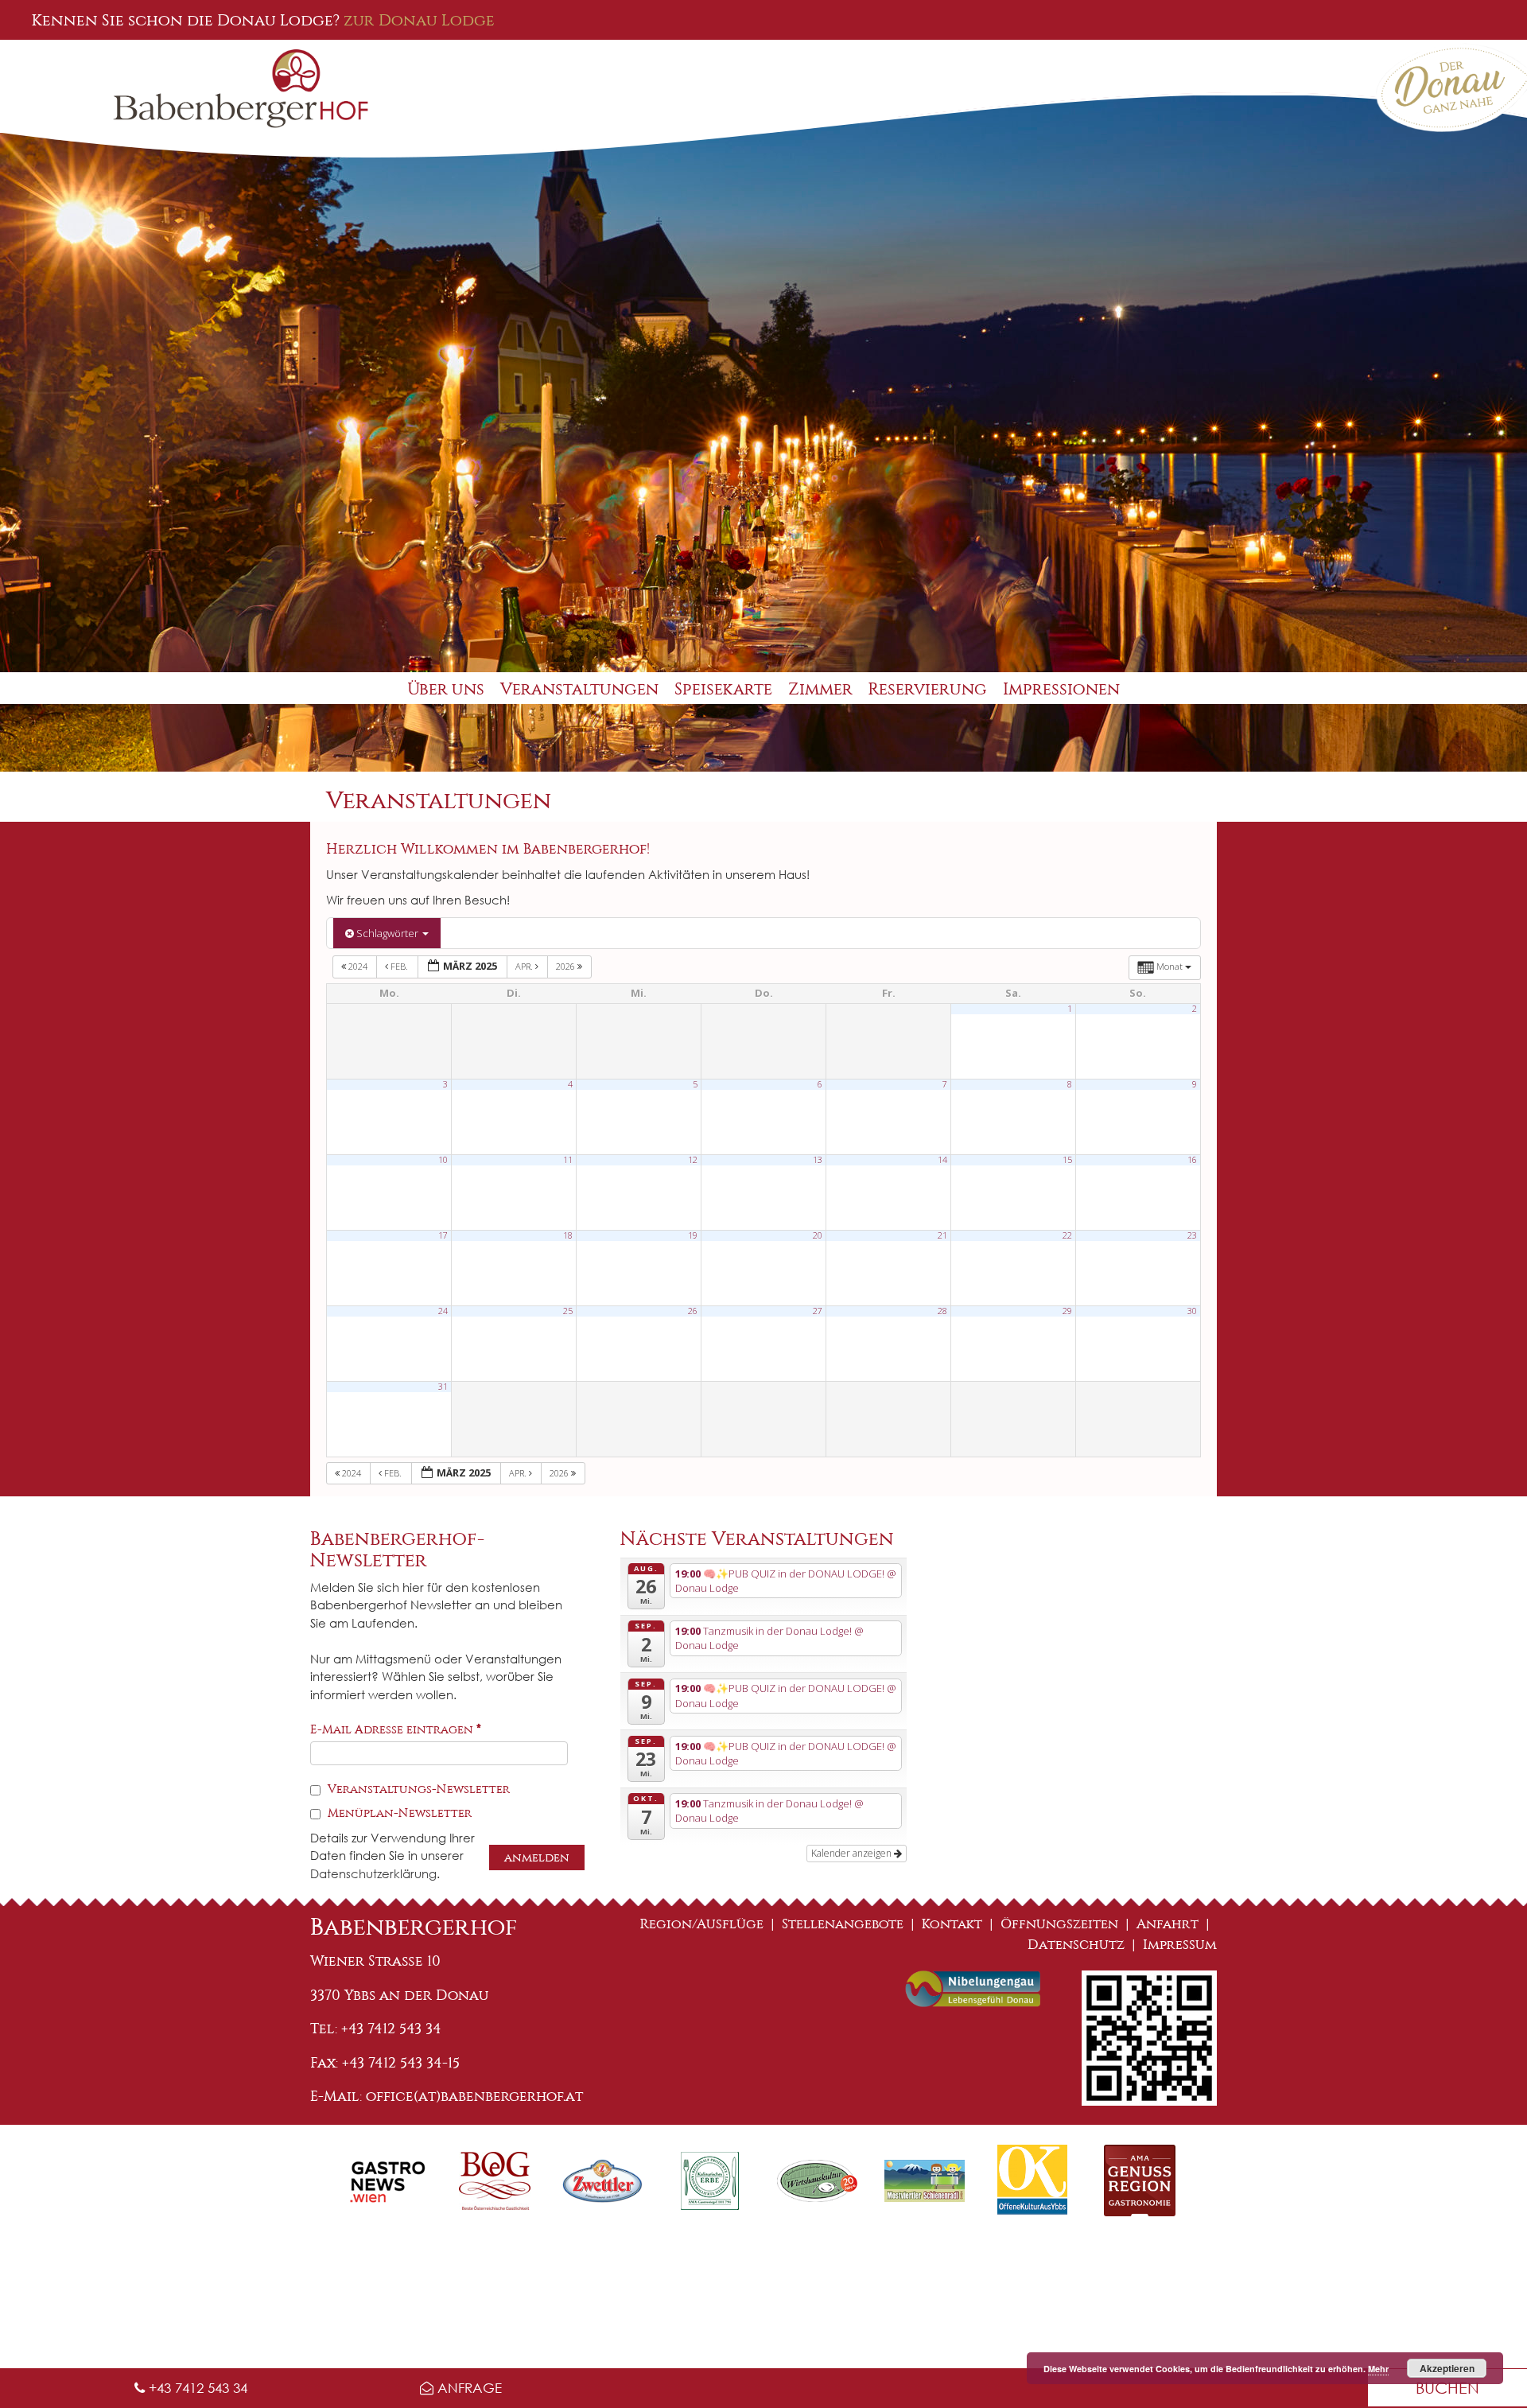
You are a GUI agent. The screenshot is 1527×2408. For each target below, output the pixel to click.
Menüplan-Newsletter (398, 1813)
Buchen (1447, 2388)
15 (1067, 1160)
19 (693, 1235)
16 (1192, 1160)
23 (1192, 1235)
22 (1067, 1235)
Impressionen (1061, 689)
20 (818, 1235)
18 (568, 1235)
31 (443, 1387)
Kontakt (952, 1924)
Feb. (399, 966)
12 (693, 1160)
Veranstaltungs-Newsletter (417, 1789)
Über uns (446, 689)
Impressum (1180, 1945)
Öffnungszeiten (1059, 1924)
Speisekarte (723, 689)
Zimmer (820, 689)
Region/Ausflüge (702, 1924)
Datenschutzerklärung (373, 1873)
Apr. (525, 966)
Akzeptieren (1447, 2368)
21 (942, 1235)
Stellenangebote (843, 1924)
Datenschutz (1076, 1945)
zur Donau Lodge (419, 20)
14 (942, 1160)
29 (1067, 1311)
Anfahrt (1168, 1924)
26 (693, 1311)
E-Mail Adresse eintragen (396, 1729)
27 (818, 1311)
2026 (567, 966)
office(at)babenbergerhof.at (474, 2096)
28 (942, 1311)
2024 (358, 966)
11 (568, 1160)
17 (443, 1235)
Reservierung (928, 689)
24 (443, 1311)
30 (1192, 1311)
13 (818, 1160)
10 (443, 1160)
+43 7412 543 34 (196, 2388)
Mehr (1378, 2369)
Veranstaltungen (579, 689)
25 (568, 1311)
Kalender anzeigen (853, 1853)
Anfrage (468, 2388)
